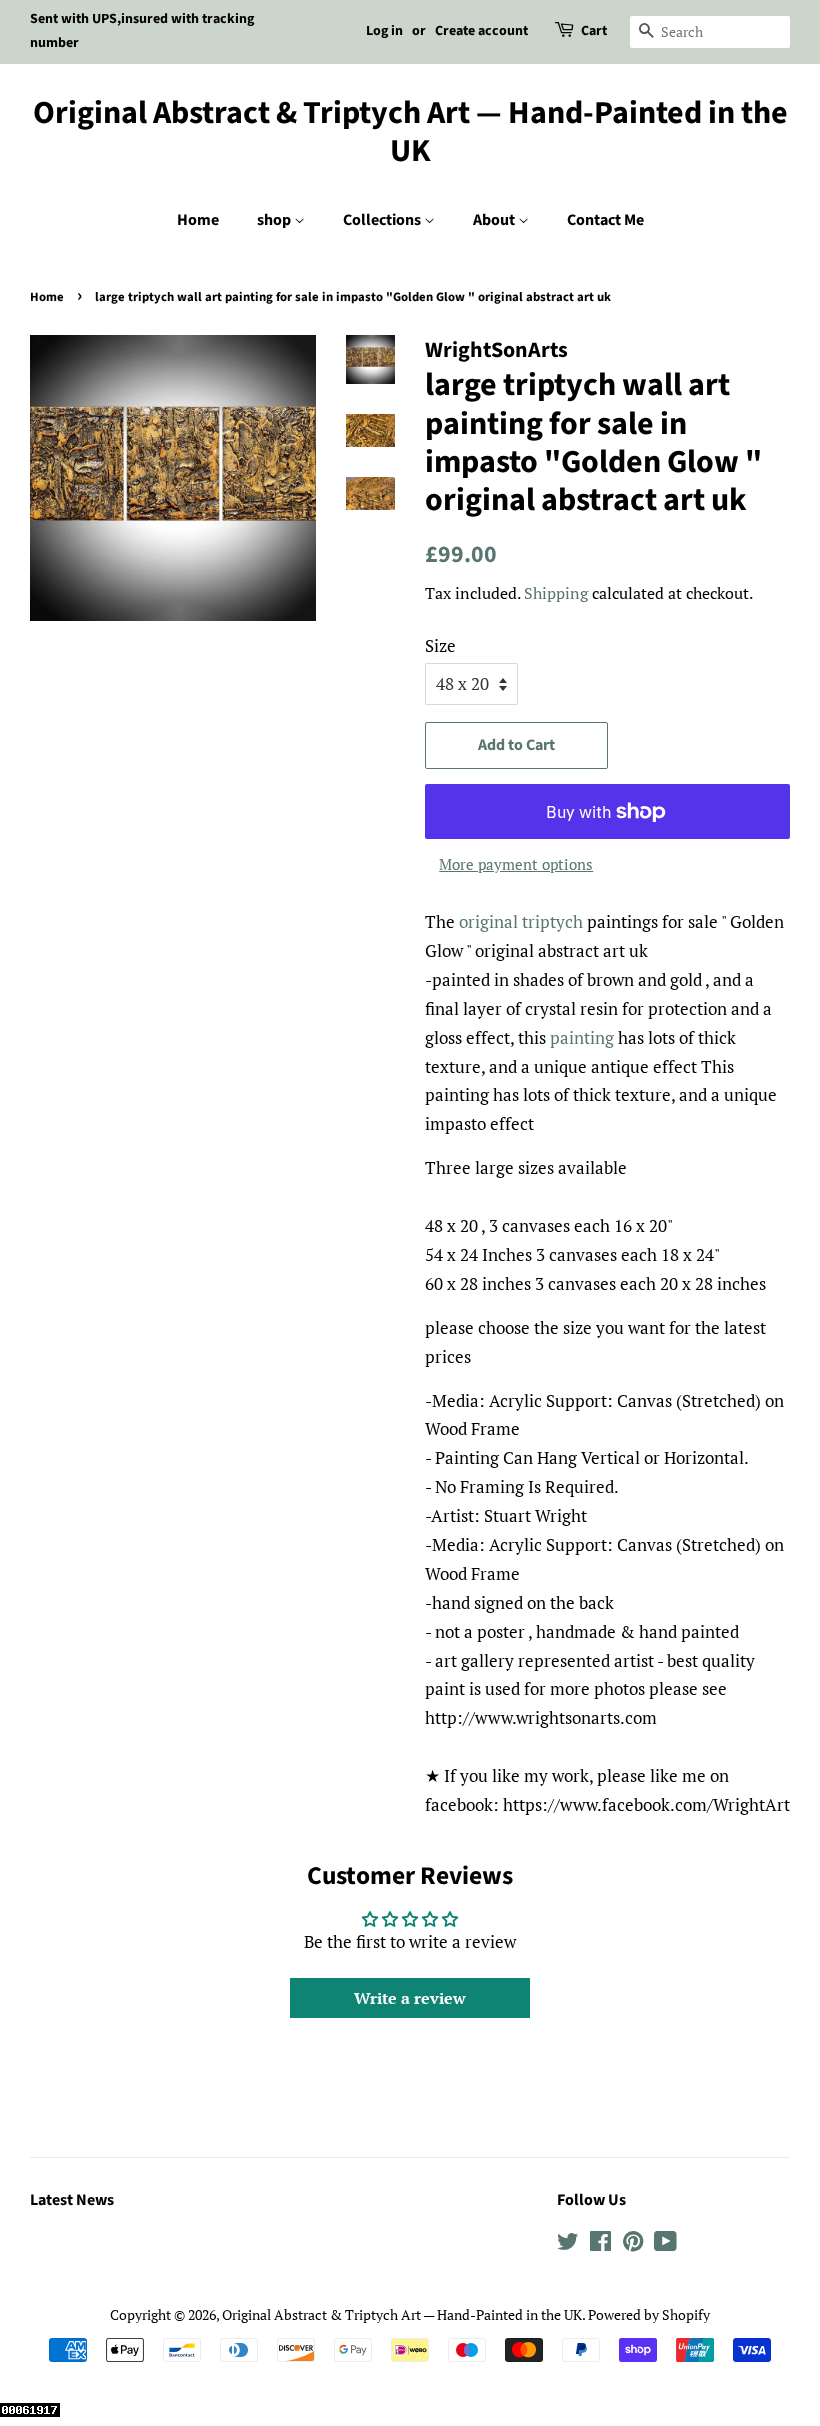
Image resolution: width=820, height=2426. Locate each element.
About (495, 220)
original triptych (521, 921)
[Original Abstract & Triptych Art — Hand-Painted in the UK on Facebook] (600, 2244)
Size (440, 645)
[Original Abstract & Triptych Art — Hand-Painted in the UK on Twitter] (568, 2244)
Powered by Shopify (649, 2314)
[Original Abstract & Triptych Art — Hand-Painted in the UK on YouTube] (665, 2244)
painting (582, 1037)
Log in (384, 31)
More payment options (516, 864)
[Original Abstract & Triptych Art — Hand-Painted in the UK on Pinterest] (633, 2244)
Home (198, 220)
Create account (481, 31)
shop (275, 220)
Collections (383, 220)
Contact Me (605, 220)
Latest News (72, 2200)
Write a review (410, 1998)
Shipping (556, 593)
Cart (594, 31)
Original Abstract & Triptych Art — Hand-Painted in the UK (410, 132)
